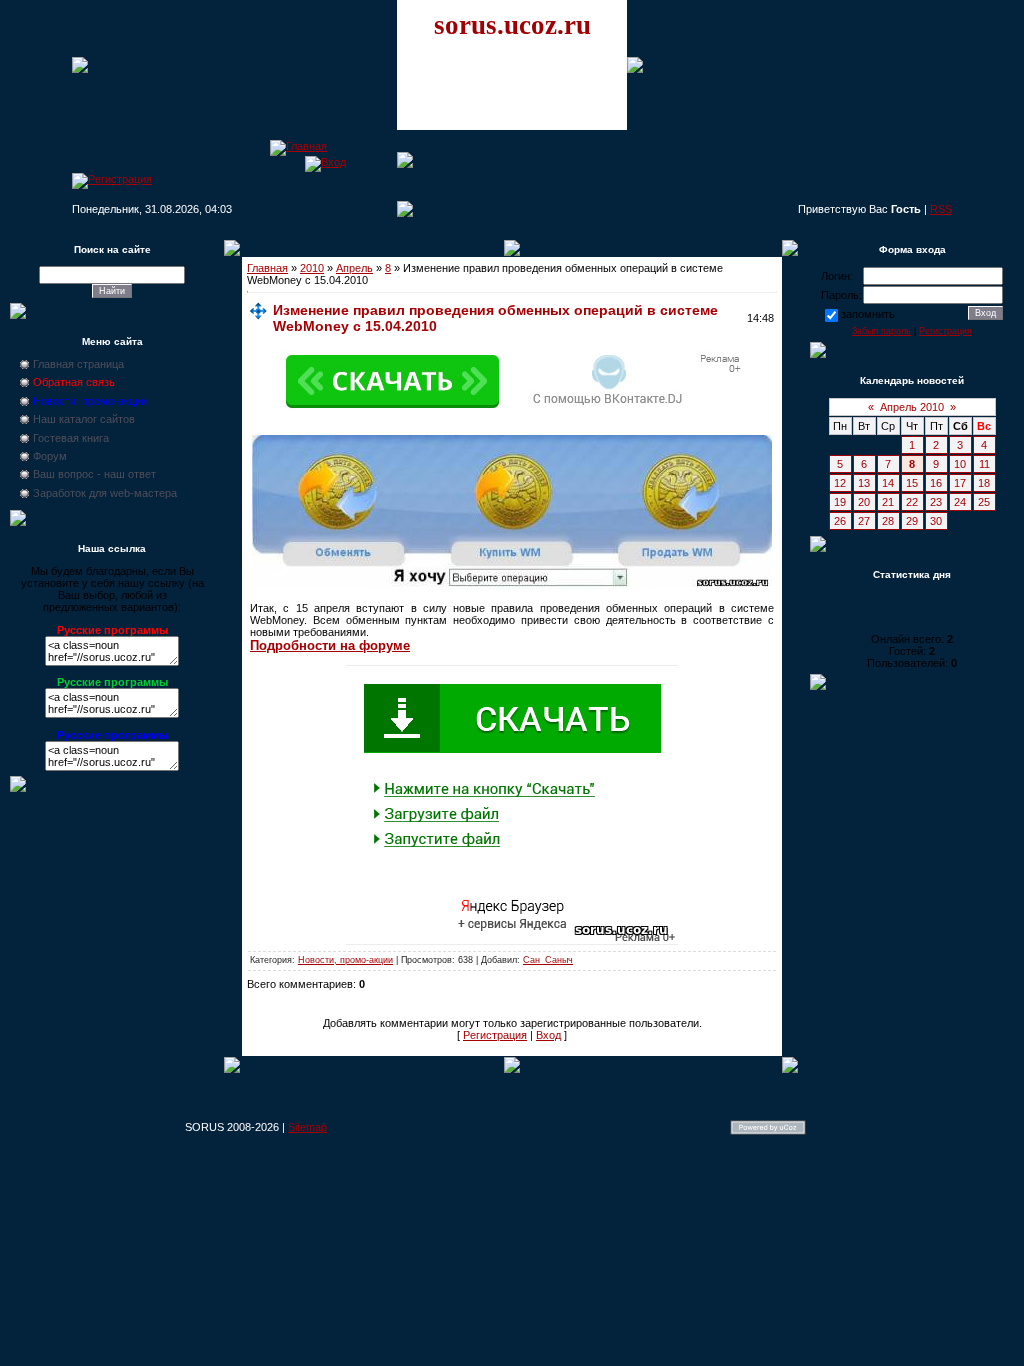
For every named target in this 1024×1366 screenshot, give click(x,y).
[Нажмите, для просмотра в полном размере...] (512, 586)
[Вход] (325, 162)
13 (864, 483)
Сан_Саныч (548, 960)
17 (960, 483)
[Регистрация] (112, 179)
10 (960, 464)
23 (936, 502)
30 (936, 521)
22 (912, 502)
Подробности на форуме (330, 645)
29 (912, 521)
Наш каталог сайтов (84, 419)
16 (936, 483)
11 (984, 464)
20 (864, 502)
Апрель (354, 268)
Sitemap (307, 1127)
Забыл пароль (881, 331)
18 (984, 483)
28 (888, 521)
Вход (548, 1035)
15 (912, 483)
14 (888, 483)
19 (840, 502)
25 (984, 502)
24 (960, 502)
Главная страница (78, 364)
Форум (50, 456)
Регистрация (495, 1035)
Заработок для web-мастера (105, 493)
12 (840, 483)
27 (864, 521)
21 (888, 502)
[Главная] (298, 146)
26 (840, 521)
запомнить (868, 314)
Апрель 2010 (912, 407)
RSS (941, 209)
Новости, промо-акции (345, 960)
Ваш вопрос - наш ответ (94, 474)
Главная (267, 268)
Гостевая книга (71, 438)
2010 (312, 268)
